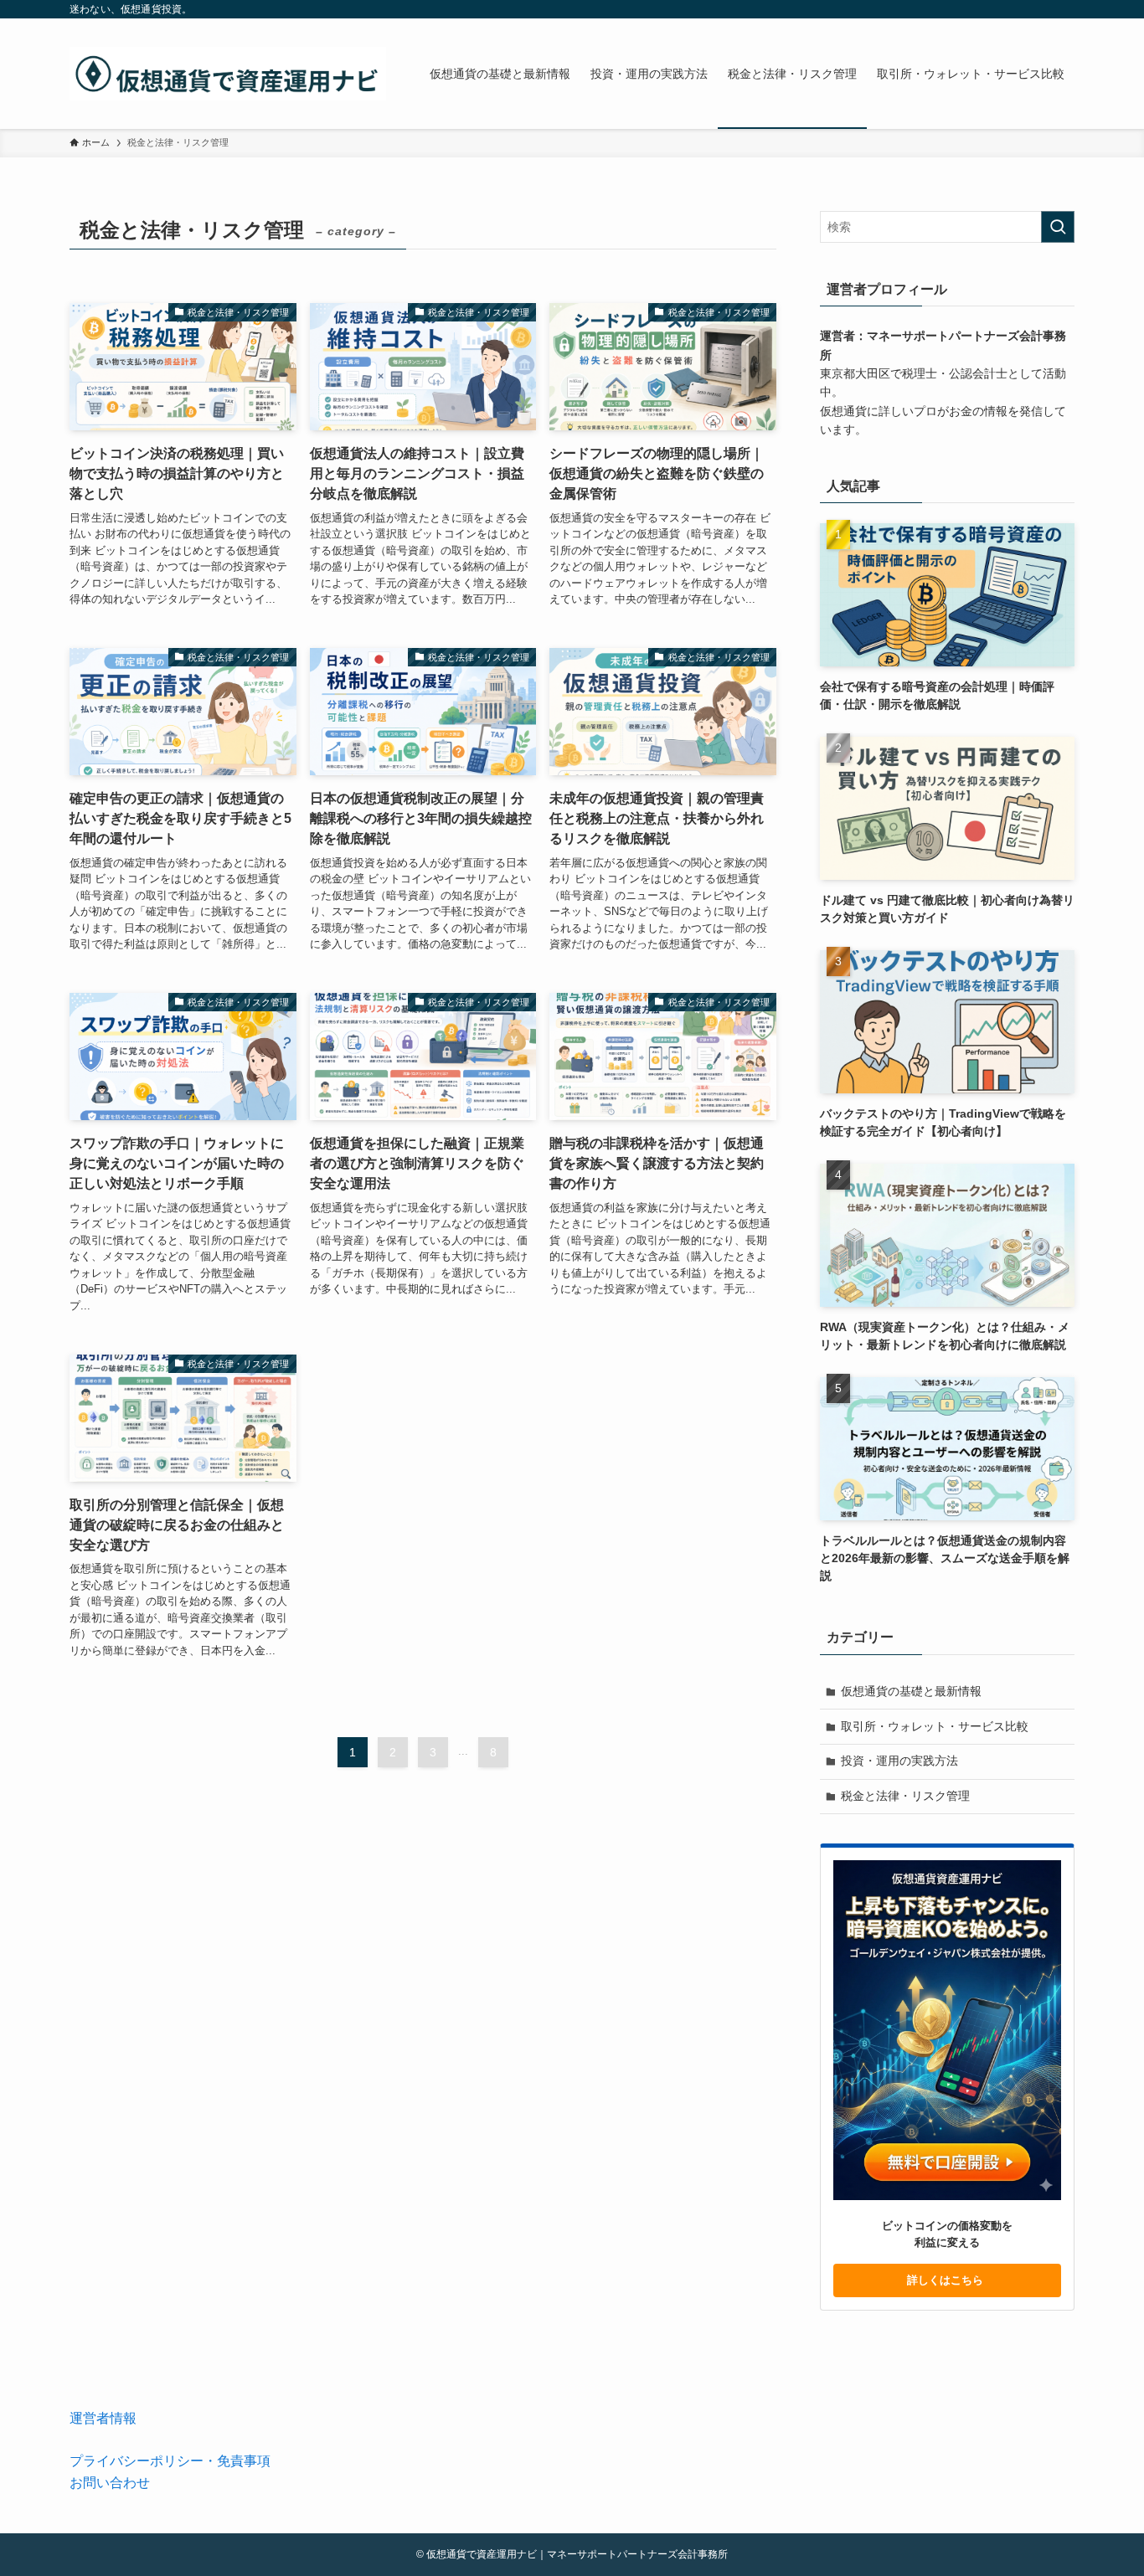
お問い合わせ (110, 2483)
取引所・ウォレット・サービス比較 (935, 1726)
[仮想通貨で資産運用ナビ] (228, 74)
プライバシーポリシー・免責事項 (170, 2461)
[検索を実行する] (1058, 227)
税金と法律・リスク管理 (905, 1796)
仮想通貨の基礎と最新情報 (911, 1691)
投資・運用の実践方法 (899, 1761)
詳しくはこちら (947, 2280)
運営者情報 (103, 2418)
